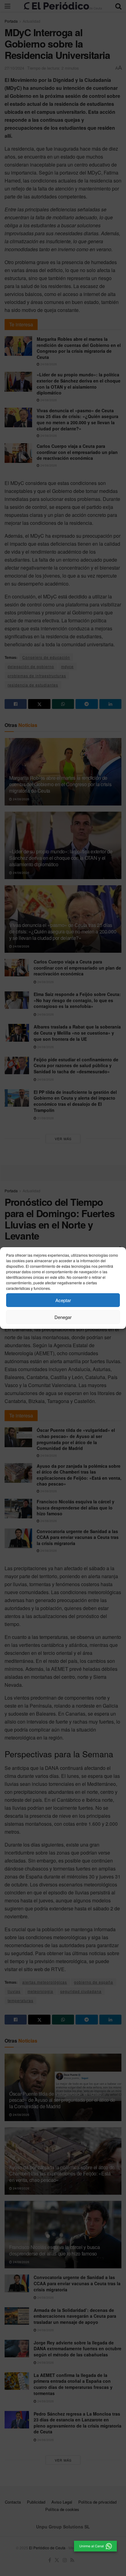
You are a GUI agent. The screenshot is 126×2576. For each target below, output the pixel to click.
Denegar (63, 1317)
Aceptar (63, 1300)
